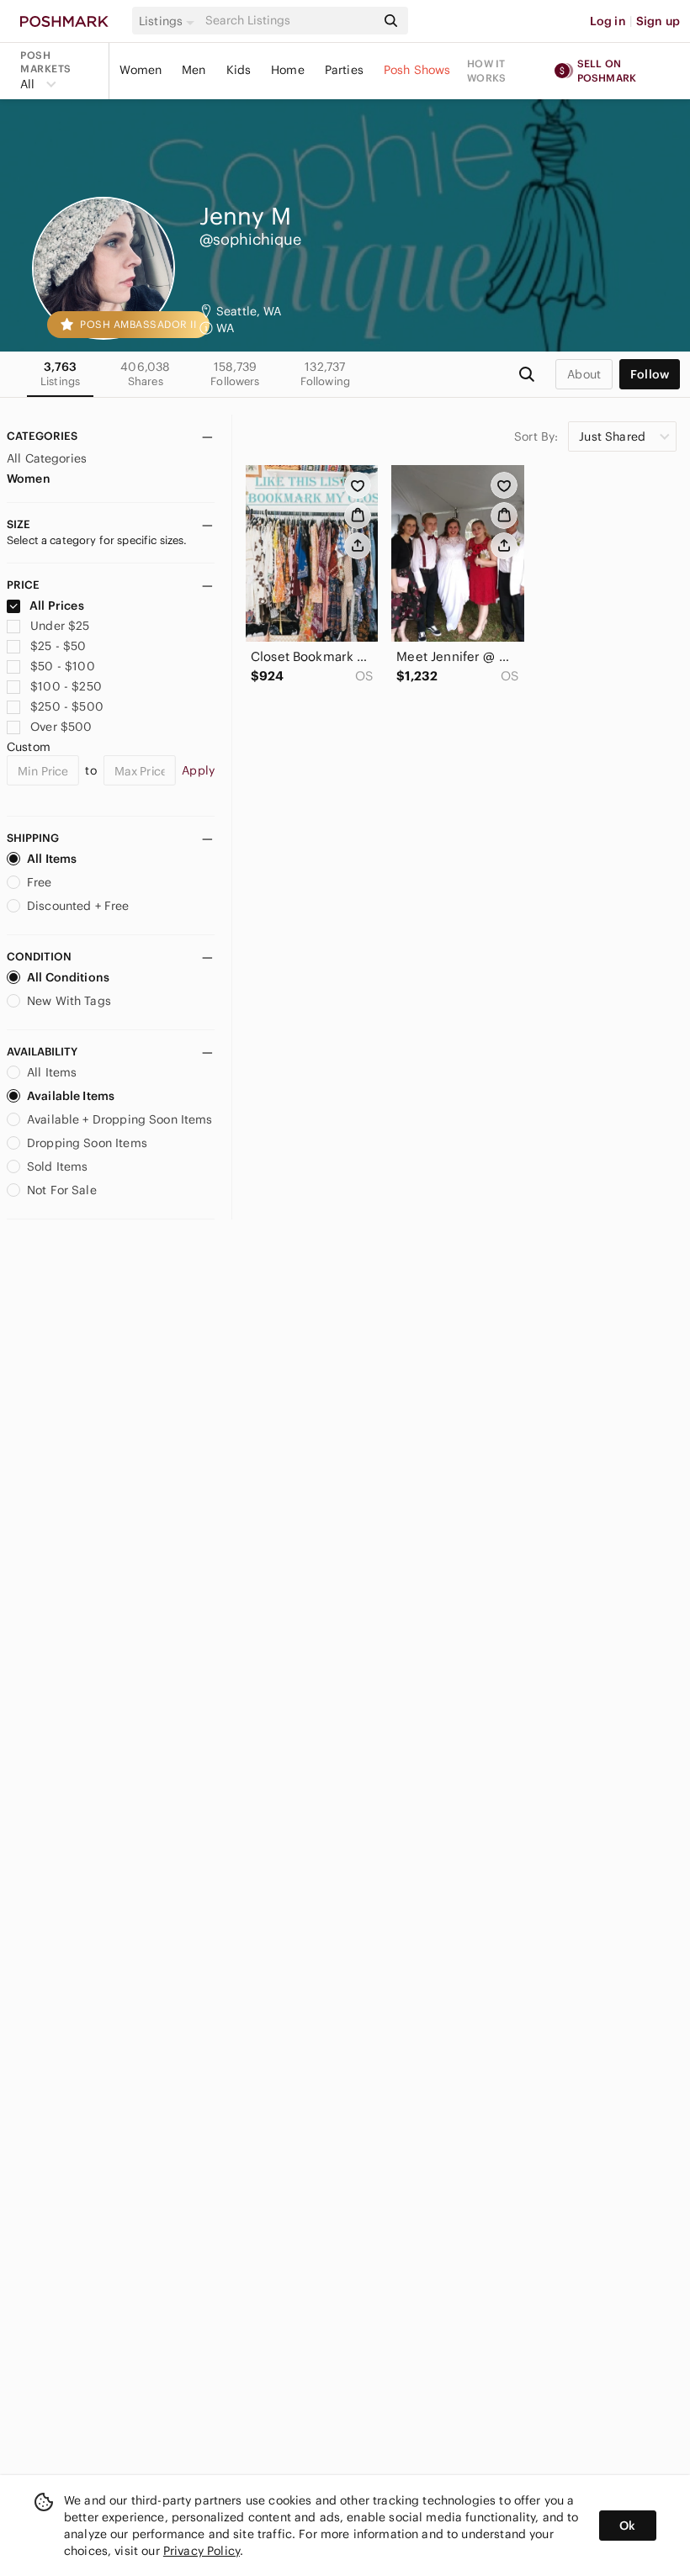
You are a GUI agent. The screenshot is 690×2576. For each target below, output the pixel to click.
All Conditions (68, 977)
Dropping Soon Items (87, 1143)
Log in (608, 21)
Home (288, 70)
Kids (239, 70)
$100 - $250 (66, 686)
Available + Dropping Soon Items (120, 1119)
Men (194, 70)
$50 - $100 (63, 666)
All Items (52, 859)
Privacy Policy (202, 2551)
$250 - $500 (67, 706)
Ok (627, 2526)
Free (40, 882)
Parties (344, 70)
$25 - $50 (58, 646)
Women (141, 70)
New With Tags (69, 1001)
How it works (486, 71)
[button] (169, 21)
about (584, 374)
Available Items (71, 1096)
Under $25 (60, 626)
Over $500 (61, 727)
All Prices (57, 606)
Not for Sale (62, 1190)
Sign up (658, 21)
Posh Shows (417, 70)
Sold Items (58, 1166)
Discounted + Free (78, 906)
